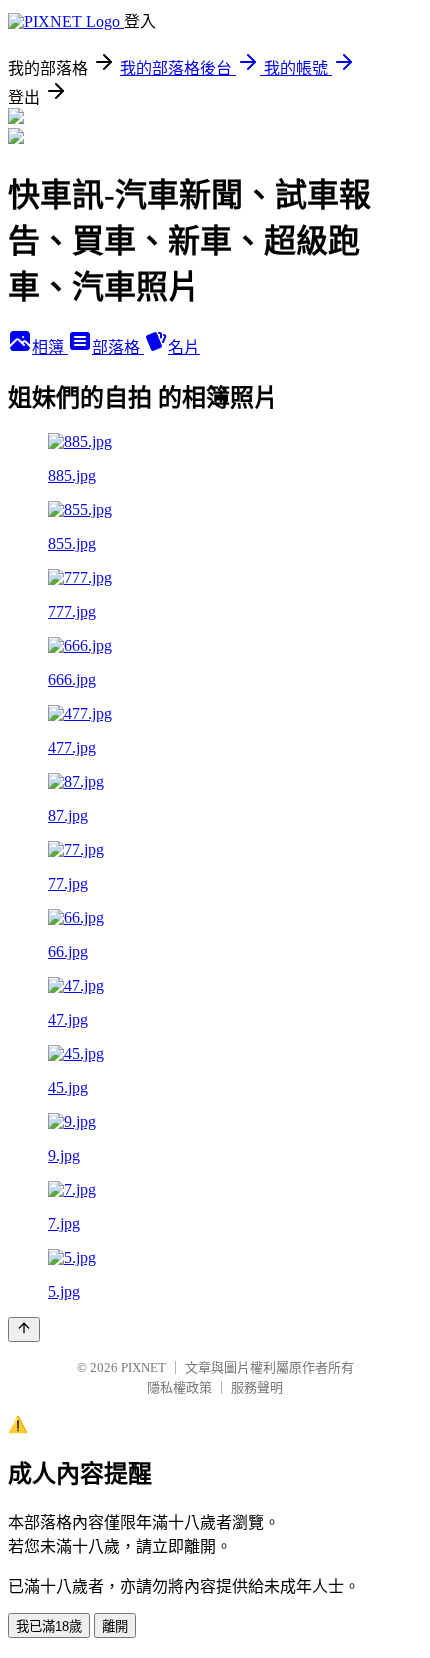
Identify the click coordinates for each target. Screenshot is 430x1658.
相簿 (50, 347)
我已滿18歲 (49, 1626)
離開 (115, 1626)
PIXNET (143, 1367)
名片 (184, 347)
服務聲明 (257, 1387)
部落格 (118, 347)
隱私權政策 (179, 1387)
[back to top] (24, 1329)
